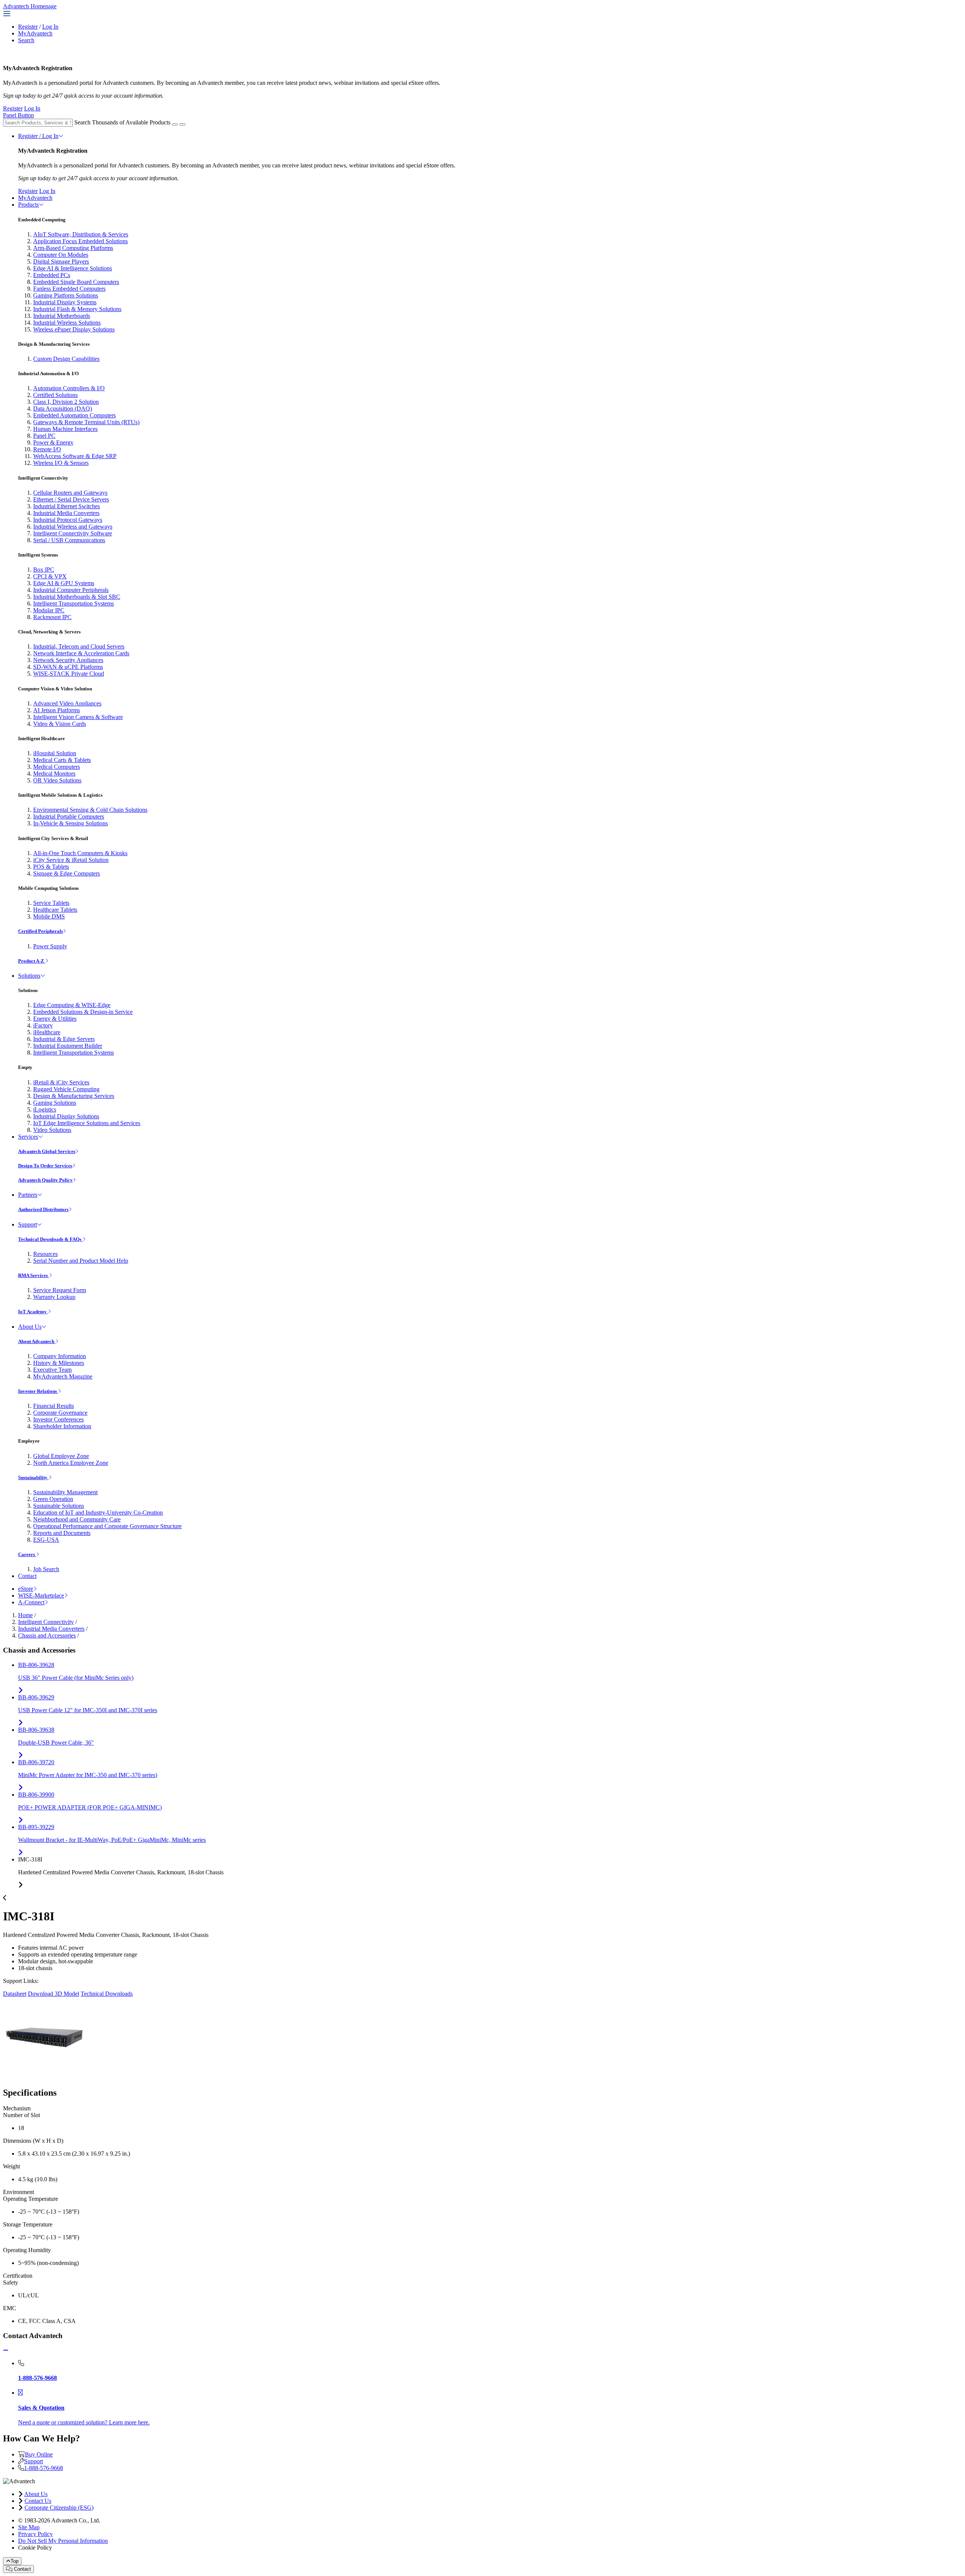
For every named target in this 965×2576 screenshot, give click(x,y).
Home (25, 1615)
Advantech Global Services (47, 1151)
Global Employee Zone (61, 1456)
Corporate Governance (60, 1413)
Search (26, 40)
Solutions (29, 976)
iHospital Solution (55, 753)
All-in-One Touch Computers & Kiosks (80, 853)
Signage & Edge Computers (67, 873)
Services (28, 1137)
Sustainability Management (65, 1492)
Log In (50, 27)
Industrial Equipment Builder (68, 1046)
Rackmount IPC (52, 617)
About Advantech (37, 1341)
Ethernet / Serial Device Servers (71, 499)
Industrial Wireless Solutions (67, 323)
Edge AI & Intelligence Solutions (73, 268)
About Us (30, 1327)
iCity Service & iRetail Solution (71, 860)
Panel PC (44, 436)
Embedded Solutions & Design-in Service (83, 1012)
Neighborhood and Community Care (77, 1519)
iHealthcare (47, 1032)
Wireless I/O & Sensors (61, 463)
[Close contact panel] (6, 2350)
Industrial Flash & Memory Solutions (77, 309)
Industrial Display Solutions (66, 1116)
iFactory (43, 1025)
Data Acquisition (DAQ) (63, 409)
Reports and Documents (62, 1533)
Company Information (60, 1356)
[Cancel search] (182, 124)
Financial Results (54, 1406)
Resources (45, 1254)
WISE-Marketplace (41, 1595)
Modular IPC (49, 610)
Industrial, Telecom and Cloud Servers (79, 646)
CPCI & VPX (50, 576)
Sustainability (33, 1477)
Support (28, 1224)
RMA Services (34, 1275)
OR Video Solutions (57, 780)
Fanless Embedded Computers (69, 289)
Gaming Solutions (55, 1103)
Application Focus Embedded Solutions (80, 241)
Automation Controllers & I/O (69, 388)
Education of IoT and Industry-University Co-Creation (98, 1513)
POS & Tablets (51, 867)
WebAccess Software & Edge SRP (75, 456)
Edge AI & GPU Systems (64, 583)
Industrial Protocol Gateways (68, 520)
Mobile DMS (49, 916)
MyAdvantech (35, 33)
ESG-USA (46, 1540)
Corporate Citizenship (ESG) (59, 2508)
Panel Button (18, 115)
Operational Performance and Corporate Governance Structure (107, 1526)
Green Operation (53, 1499)
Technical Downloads (107, 1994)
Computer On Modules (61, 255)
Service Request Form (60, 1290)
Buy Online (39, 2454)
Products (28, 205)
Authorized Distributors (43, 1209)
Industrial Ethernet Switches (67, 506)
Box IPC (44, 570)
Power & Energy (53, 442)
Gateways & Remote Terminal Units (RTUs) (86, 422)
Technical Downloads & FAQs (50, 1239)
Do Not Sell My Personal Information (63, 2541)
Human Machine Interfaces (65, 429)
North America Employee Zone (71, 1463)
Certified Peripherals (41, 931)
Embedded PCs (52, 275)
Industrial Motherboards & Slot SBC (77, 597)
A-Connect (31, 1602)
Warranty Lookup (54, 1297)
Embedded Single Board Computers (76, 282)
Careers (27, 1554)
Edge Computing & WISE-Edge (72, 1005)
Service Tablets (51, 903)
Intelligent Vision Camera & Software (78, 717)
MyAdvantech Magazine (63, 1376)
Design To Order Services (45, 1166)
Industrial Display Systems (65, 302)
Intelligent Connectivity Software (73, 533)
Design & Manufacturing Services (74, 1096)
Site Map (29, 2527)
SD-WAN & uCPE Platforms (68, 667)
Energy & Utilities (55, 1019)
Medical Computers (57, 767)
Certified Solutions (55, 395)
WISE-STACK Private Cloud (69, 674)
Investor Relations (38, 1391)
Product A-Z (32, 961)
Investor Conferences (58, 1419)
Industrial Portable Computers (69, 816)
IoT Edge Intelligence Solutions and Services (87, 1123)
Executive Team (52, 1370)
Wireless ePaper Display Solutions (74, 329)
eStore (26, 1589)
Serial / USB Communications (69, 540)
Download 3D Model (54, 1994)
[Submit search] (175, 124)
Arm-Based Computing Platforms (73, 248)
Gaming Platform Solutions (66, 295)
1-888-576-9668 (44, 2468)
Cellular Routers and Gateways (70, 493)
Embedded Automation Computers (74, 415)
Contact (27, 1576)
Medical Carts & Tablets (62, 760)
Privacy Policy (35, 2534)
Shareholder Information (62, 1426)
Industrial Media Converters (66, 513)
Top (15, 2561)
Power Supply (50, 946)
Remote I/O (47, 449)
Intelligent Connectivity (46, 1622)
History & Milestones (59, 1363)
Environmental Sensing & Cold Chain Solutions (90, 810)
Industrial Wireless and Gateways (73, 527)
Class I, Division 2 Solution (66, 402)
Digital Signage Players (61, 261)
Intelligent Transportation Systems (74, 603)
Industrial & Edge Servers (64, 1039)
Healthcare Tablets (55, 910)
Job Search (46, 1569)
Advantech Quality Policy (45, 1180)
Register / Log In (38, 136)
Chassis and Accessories (47, 1635)
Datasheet (15, 1994)
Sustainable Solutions (59, 1506)
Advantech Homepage (30, 6)
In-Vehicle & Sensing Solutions (70, 823)
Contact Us (38, 2501)
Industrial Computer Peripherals (71, 590)
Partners (28, 1195)
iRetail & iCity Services (61, 1082)
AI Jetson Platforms (57, 710)
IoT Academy (33, 1312)
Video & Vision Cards (60, 724)
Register (28, 27)
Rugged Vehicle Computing (66, 1089)
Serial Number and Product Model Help (81, 1261)
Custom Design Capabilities (66, 359)
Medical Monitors (54, 774)
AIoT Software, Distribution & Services (81, 234)
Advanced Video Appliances (67, 703)
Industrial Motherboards (62, 316)
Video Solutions (52, 1130)
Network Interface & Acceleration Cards (81, 653)
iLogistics (45, 1109)
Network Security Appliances (68, 660)
